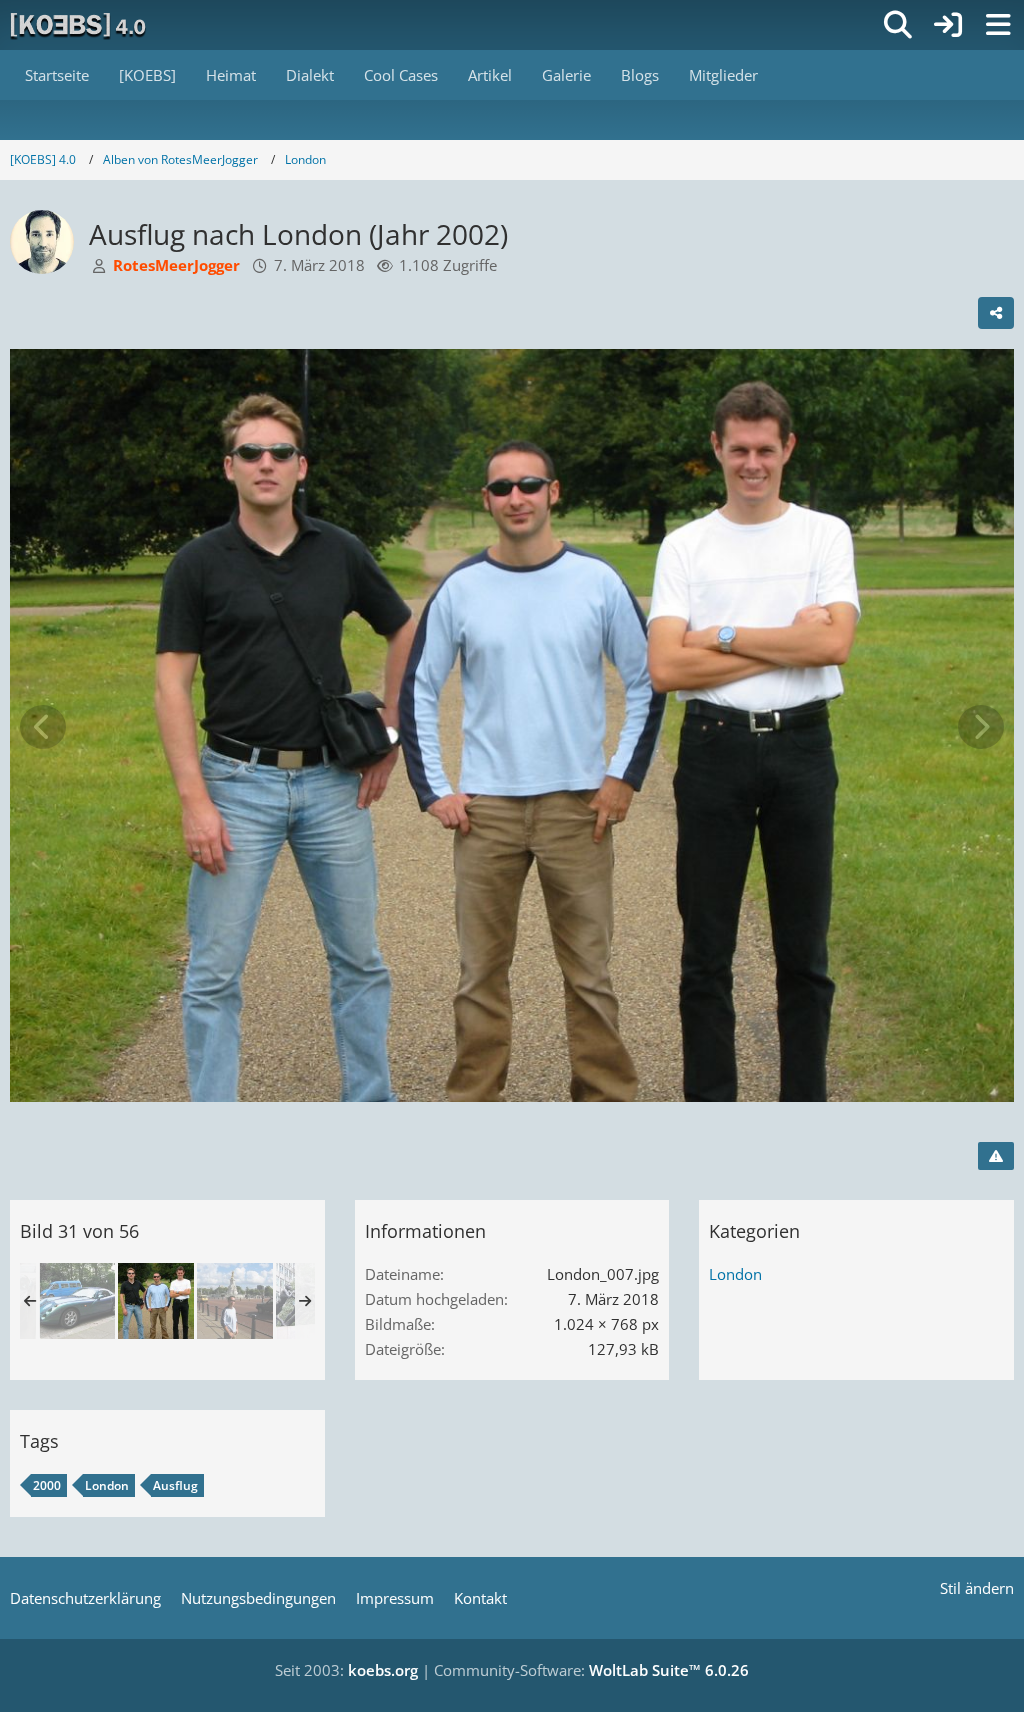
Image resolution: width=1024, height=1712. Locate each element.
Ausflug (175, 1485)
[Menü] (998, 25)
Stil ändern (977, 1588)
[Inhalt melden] (996, 1156)
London (735, 1274)
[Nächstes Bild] (981, 727)
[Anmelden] (948, 25)
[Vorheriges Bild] (43, 727)
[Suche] (898, 25)
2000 (47, 1485)
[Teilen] (996, 313)
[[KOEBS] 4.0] (79, 25)
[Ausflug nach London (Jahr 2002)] (77, 1301)
